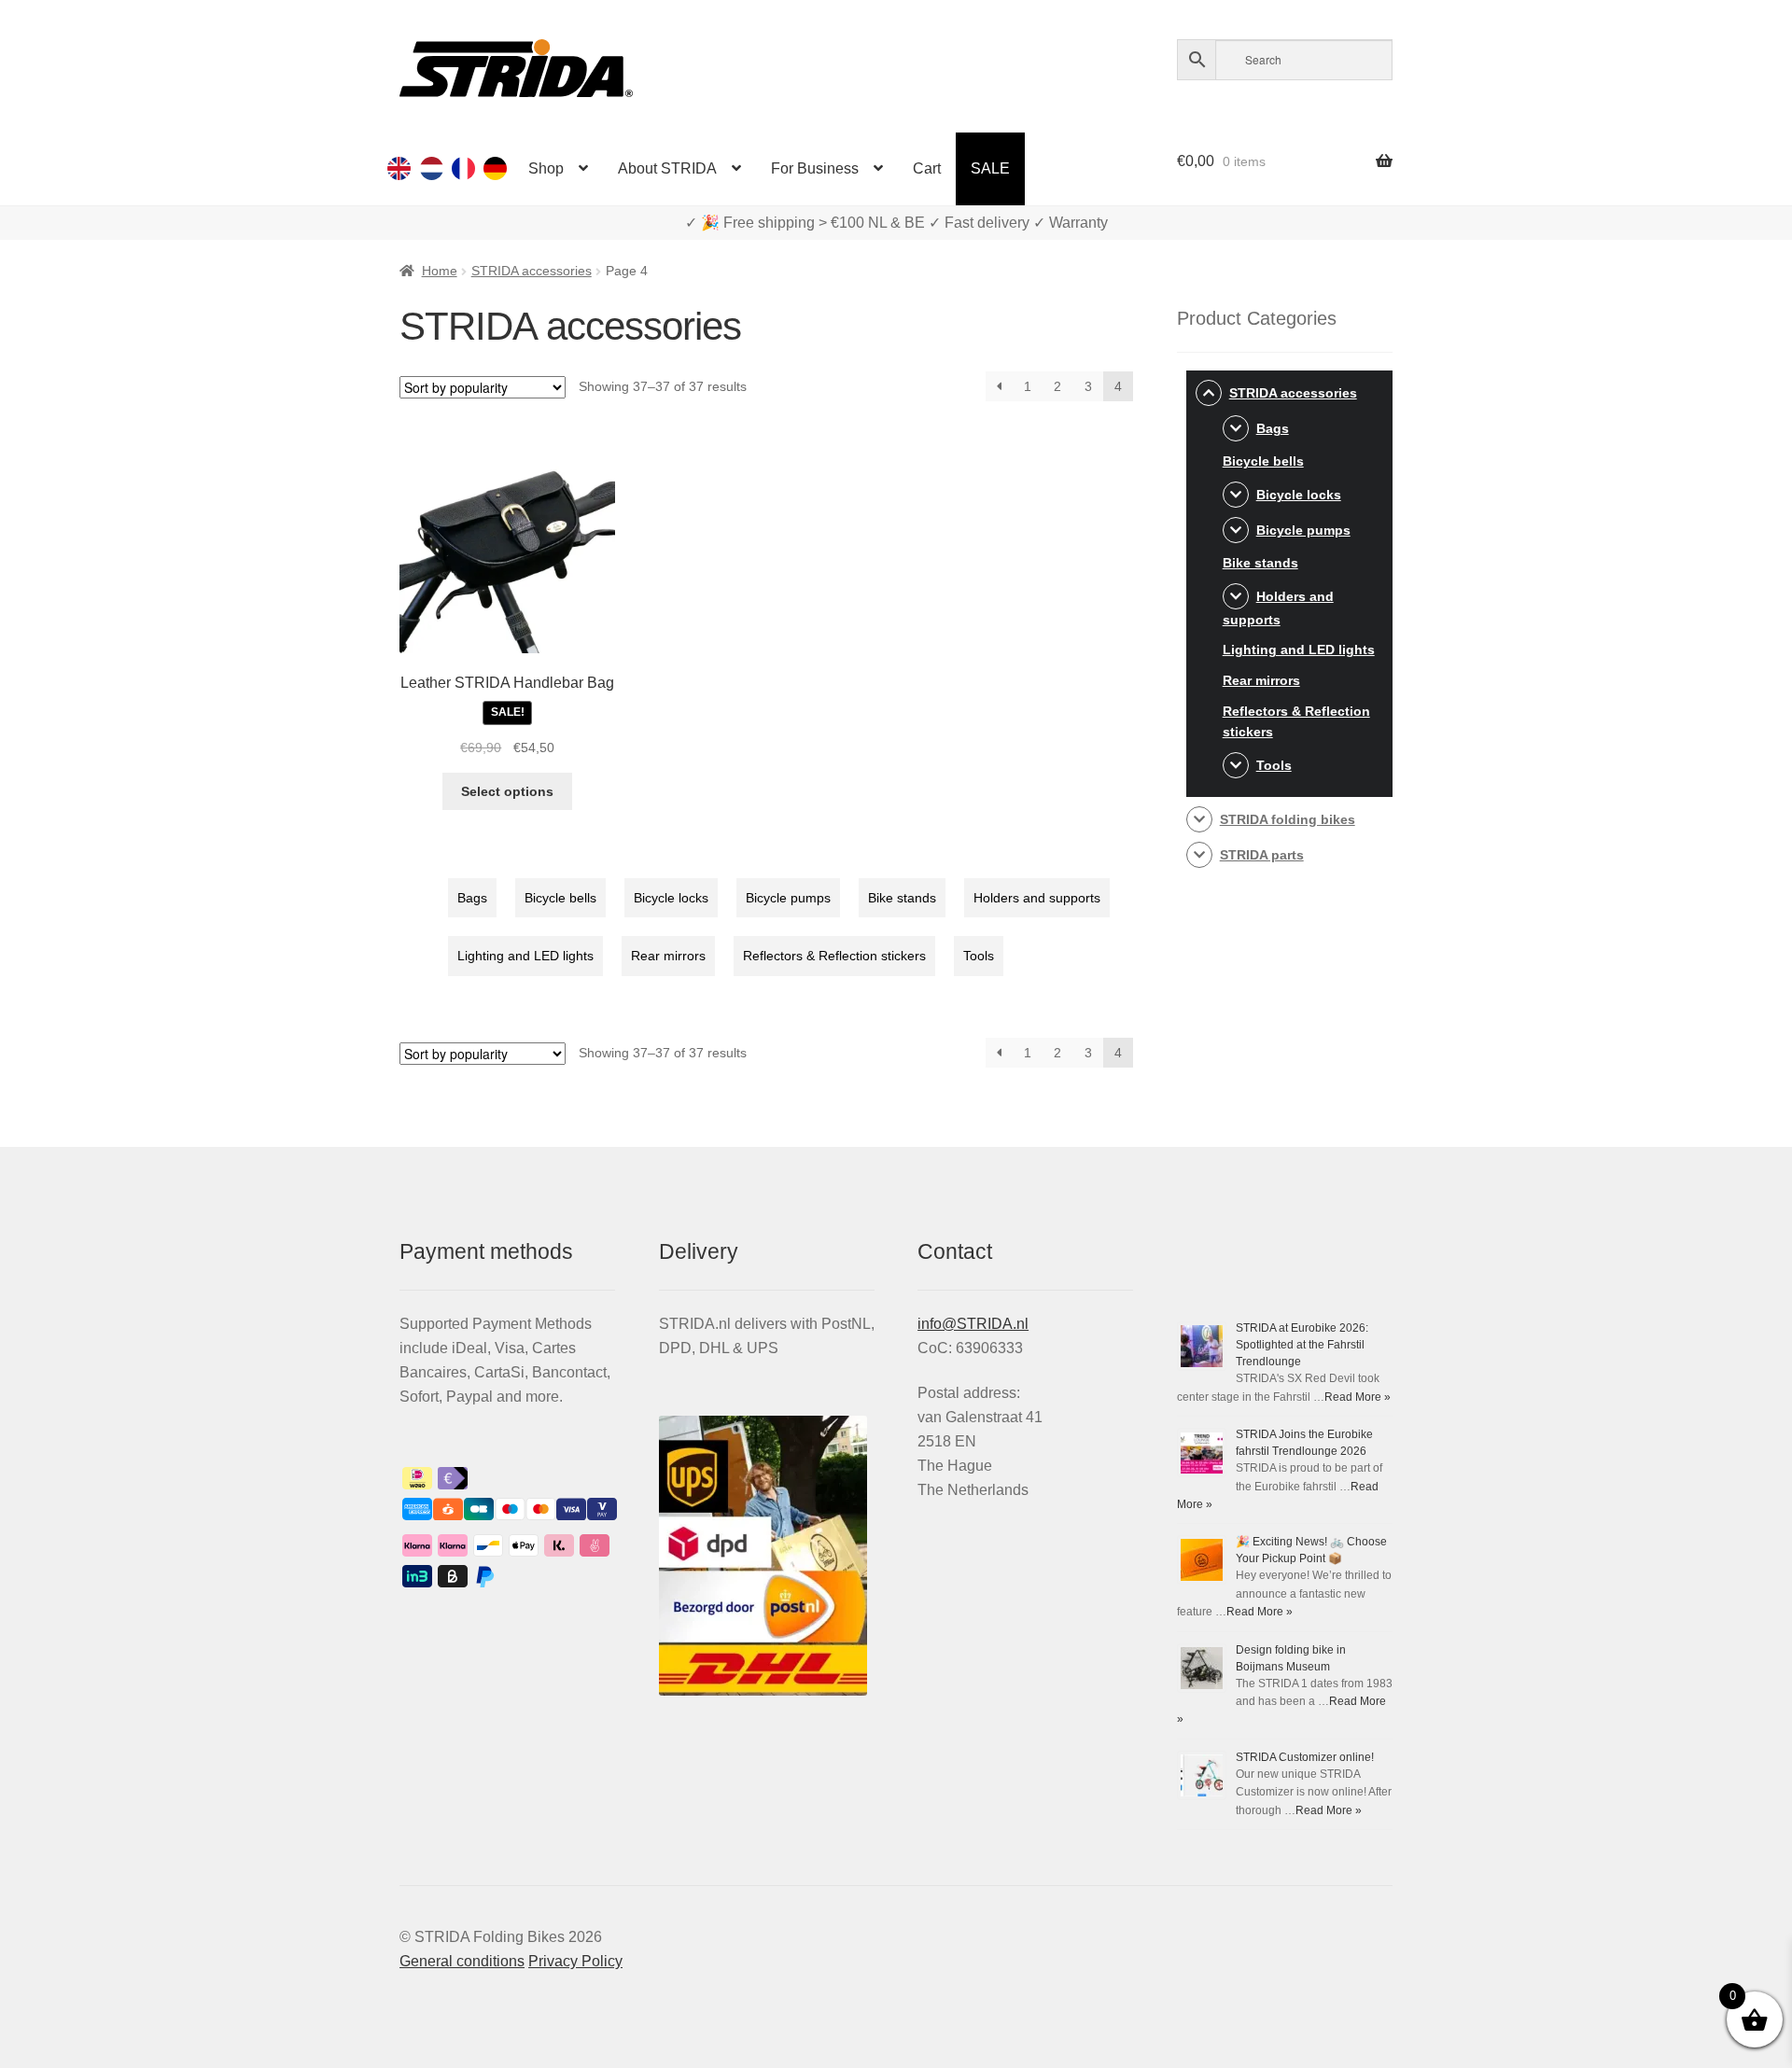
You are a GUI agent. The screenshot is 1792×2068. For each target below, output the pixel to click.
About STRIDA (667, 168)
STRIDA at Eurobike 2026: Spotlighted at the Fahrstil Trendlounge (1302, 1345)
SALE (990, 168)
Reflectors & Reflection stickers (834, 956)
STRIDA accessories (532, 271)
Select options (507, 791)
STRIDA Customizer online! (1305, 1757)
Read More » (1358, 1397)
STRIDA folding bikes (1288, 819)
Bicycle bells (560, 898)
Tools (979, 956)
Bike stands (902, 898)
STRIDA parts (1262, 855)
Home (440, 271)
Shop (546, 168)
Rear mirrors (668, 956)
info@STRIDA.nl (973, 1324)
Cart (927, 168)
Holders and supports (1037, 898)
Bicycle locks (671, 898)
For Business (815, 168)
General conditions (462, 1961)
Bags (472, 898)
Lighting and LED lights (525, 956)
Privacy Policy (575, 1961)
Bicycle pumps (788, 898)
